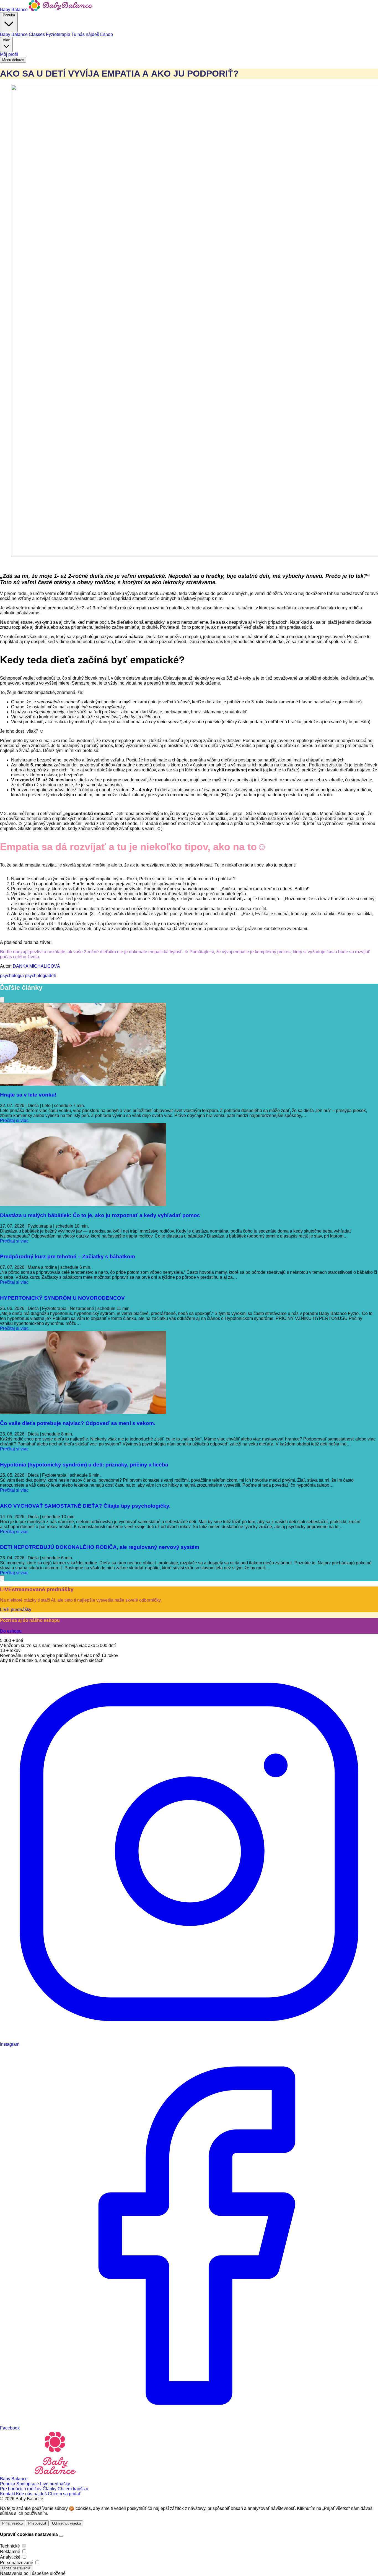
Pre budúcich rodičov (21, 2489)
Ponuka (9, 15)
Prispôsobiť (37, 2523)
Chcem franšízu (73, 2489)
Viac (6, 40)
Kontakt (8, 2494)
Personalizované (17, 2563)
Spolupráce (28, 2484)
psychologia (12, 976)
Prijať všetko (12, 2523)
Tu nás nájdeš (86, 34)
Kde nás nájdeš (32, 2494)
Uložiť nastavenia (16, 2568)
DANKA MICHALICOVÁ (36, 966)
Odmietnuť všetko (66, 2523)
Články (50, 2489)
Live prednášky (55, 2484)
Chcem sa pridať (64, 2494)
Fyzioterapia (59, 34)
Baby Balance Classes (23, 34)
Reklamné (10, 2552)
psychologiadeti (40, 976)
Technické (10, 2546)
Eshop (107, 34)
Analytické (10, 2557)
